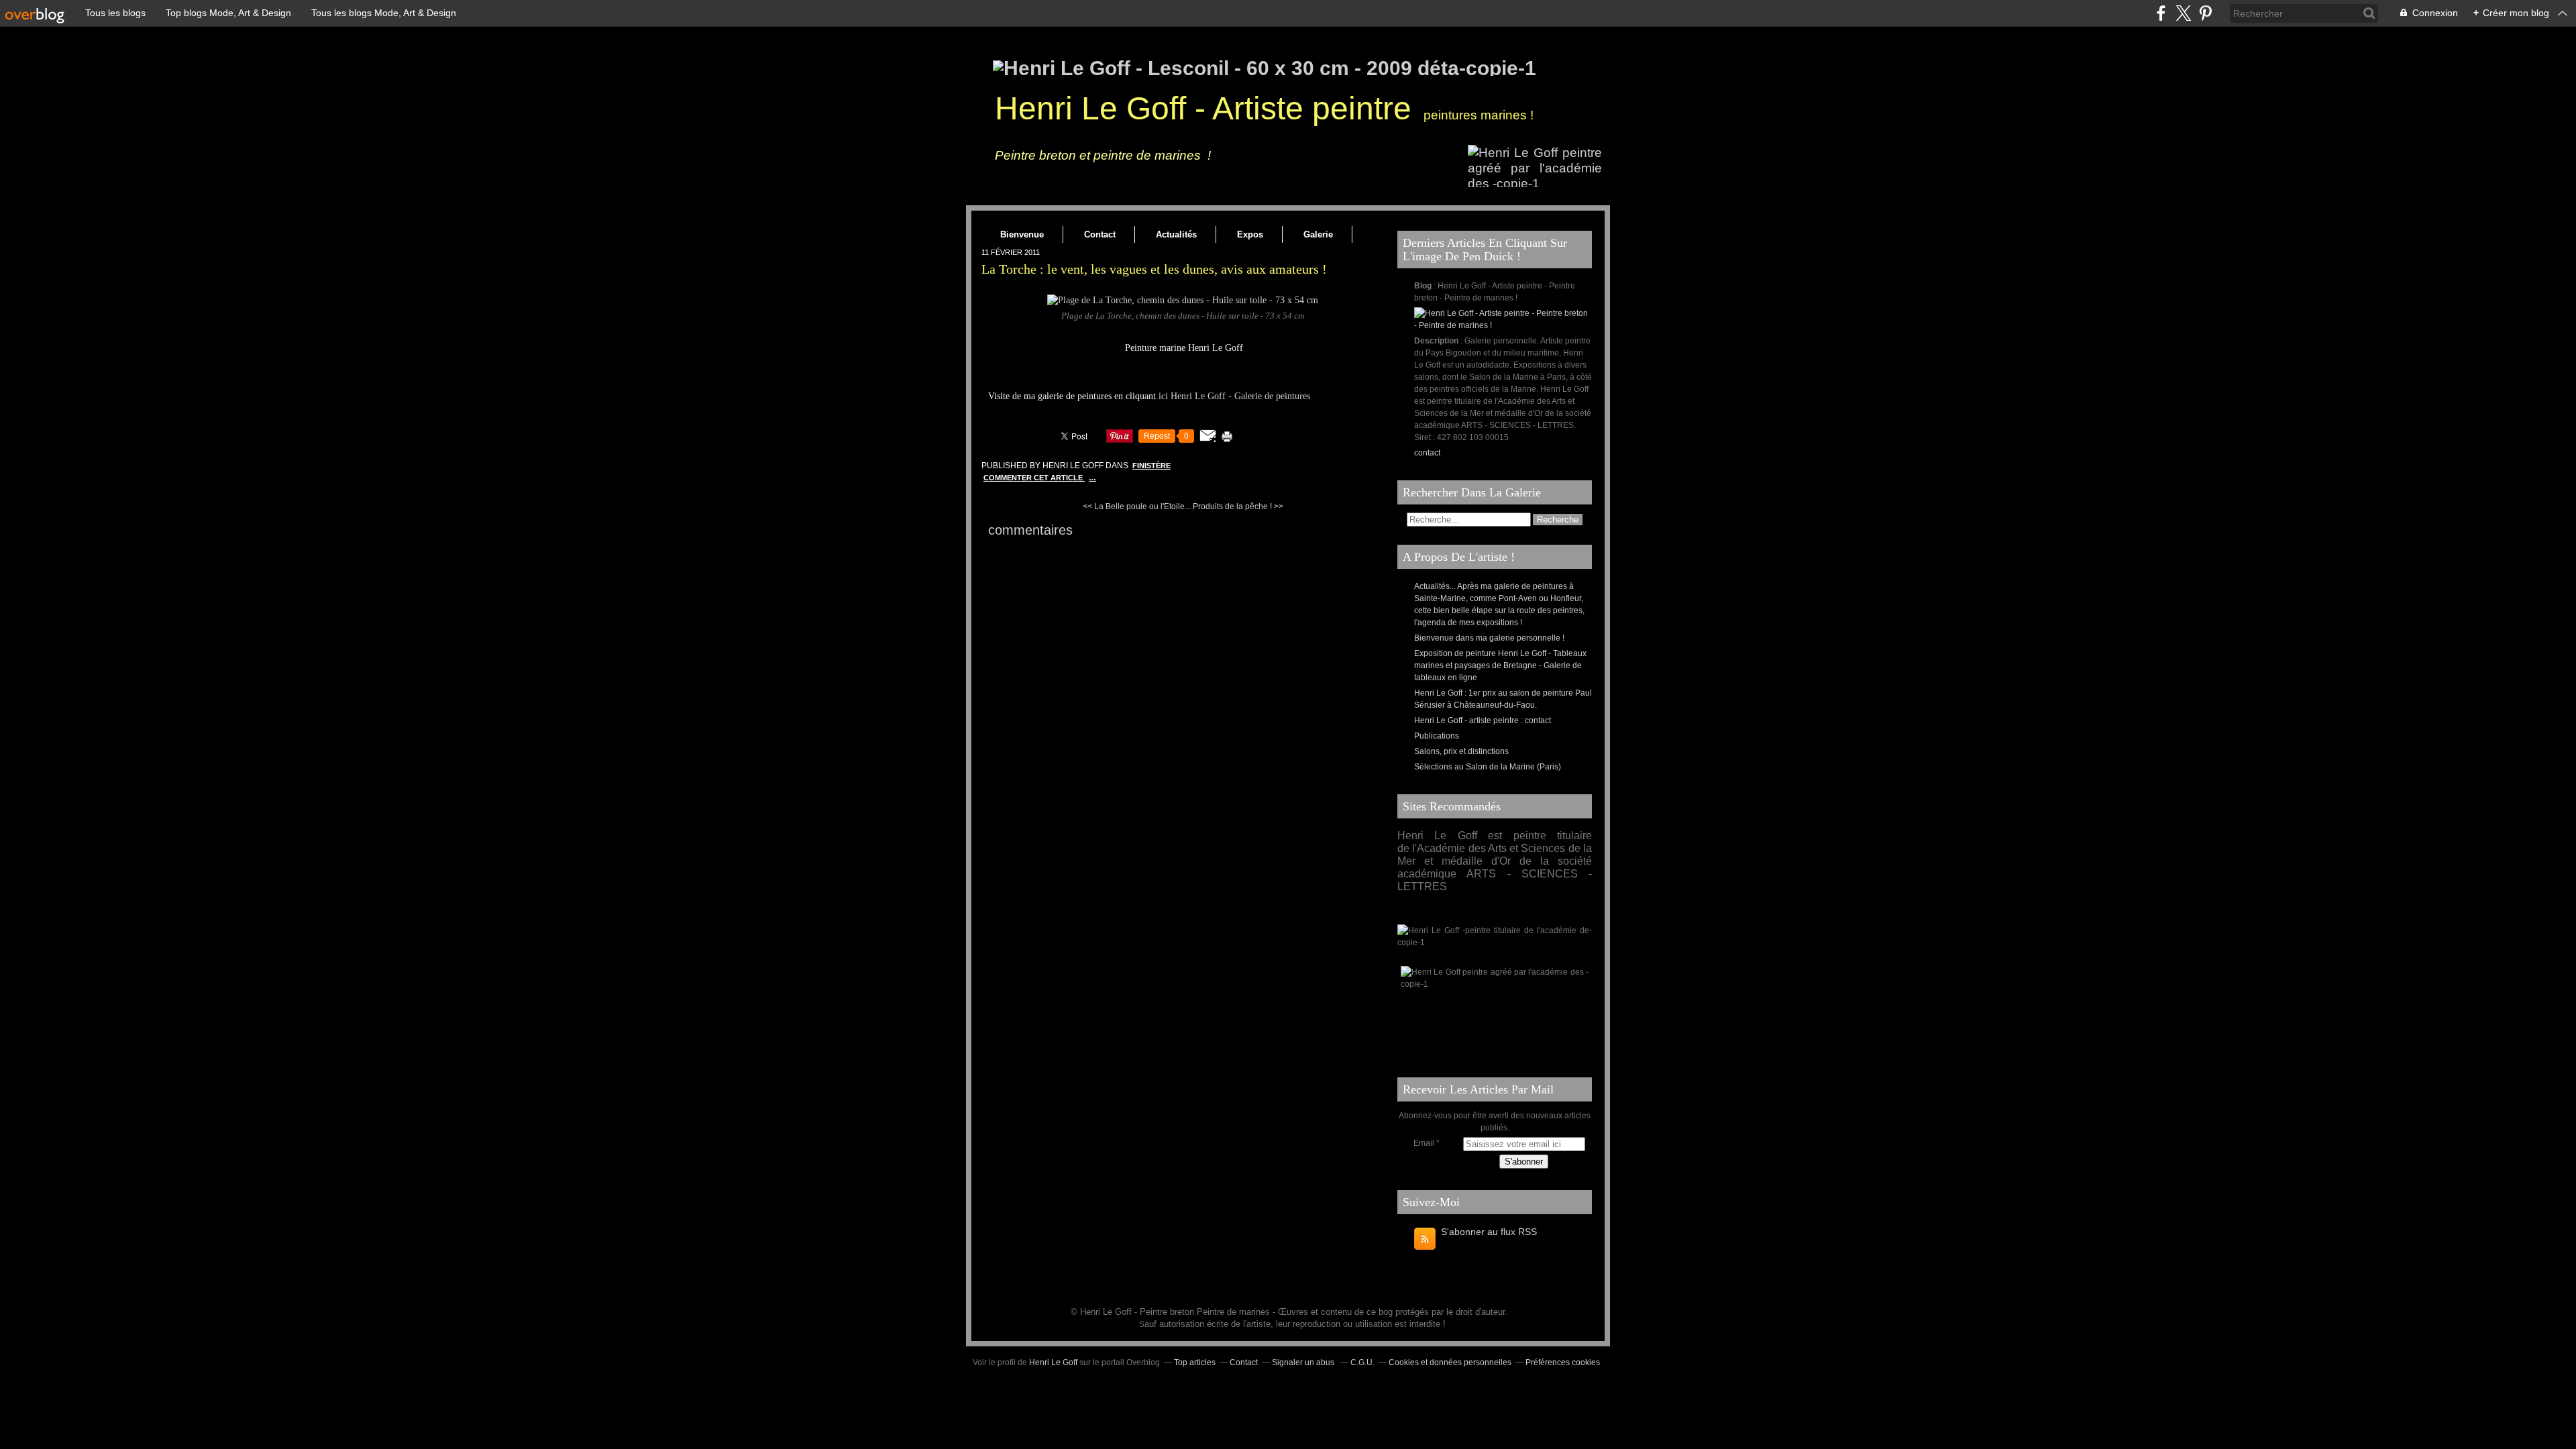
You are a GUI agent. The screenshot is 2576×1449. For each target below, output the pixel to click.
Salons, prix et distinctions (1461, 751)
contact (1427, 453)
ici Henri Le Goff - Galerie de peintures (1234, 396)
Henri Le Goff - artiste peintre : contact (1483, 720)
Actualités (1176, 234)
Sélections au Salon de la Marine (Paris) (1488, 767)
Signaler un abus (1304, 1362)
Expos (1250, 234)
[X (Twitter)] (2183, 13)
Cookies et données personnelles (1450, 1362)
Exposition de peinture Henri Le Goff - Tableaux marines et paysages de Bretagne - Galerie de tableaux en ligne (1500, 665)
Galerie (1318, 234)
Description (1437, 341)
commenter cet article (1034, 478)
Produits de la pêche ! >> (1238, 506)
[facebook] (2161, 13)
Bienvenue (1022, 234)
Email (1424, 1143)
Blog (1423, 286)
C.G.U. (1362, 1362)
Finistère (1151, 466)
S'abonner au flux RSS (1489, 1232)
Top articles (1195, 1362)
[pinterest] (2205, 13)
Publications (1437, 736)
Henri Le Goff (1053, 1362)
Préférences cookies (1563, 1362)
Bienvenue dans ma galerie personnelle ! (1489, 638)
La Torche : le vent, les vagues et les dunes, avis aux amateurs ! (1154, 269)
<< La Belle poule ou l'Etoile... (1137, 506)
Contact (1100, 234)
